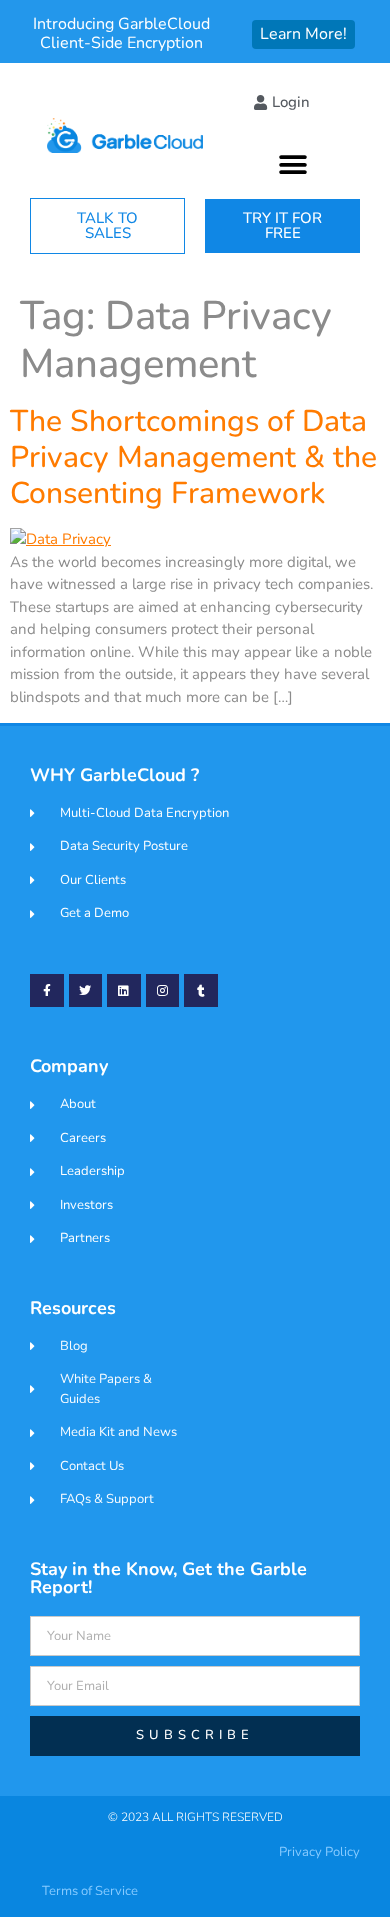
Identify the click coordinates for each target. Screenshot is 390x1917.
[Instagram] (163, 991)
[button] (293, 164)
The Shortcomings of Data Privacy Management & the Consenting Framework (193, 457)
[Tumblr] (201, 991)
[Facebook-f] (47, 991)
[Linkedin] (124, 991)
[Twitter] (86, 991)
